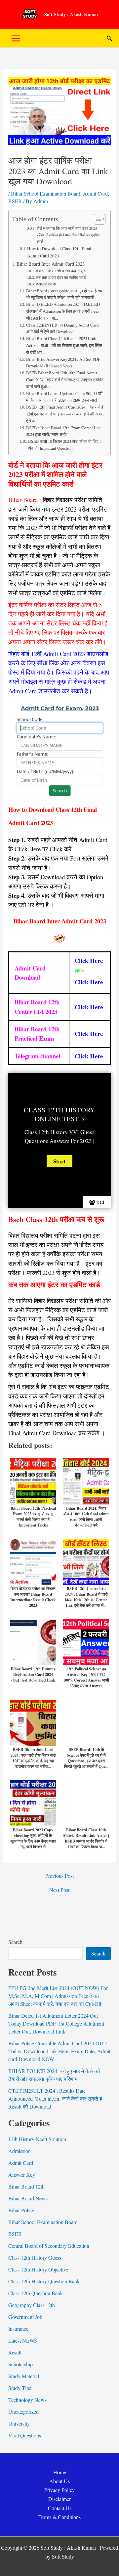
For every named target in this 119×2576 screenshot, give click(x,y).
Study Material (24, 2376)
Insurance (18, 2329)
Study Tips (20, 2388)
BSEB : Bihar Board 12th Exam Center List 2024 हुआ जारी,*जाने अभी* (63, 431)
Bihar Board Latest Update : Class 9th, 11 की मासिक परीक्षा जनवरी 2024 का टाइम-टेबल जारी (64, 397)
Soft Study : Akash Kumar (71, 14)
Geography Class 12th (32, 2305)
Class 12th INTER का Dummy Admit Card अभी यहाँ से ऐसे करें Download (62, 328)
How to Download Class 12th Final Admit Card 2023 (59, 252)
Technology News (27, 2400)
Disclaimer (59, 2499)
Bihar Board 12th (26, 2186)
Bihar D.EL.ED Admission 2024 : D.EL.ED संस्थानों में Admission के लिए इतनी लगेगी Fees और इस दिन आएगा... (63, 311)
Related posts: (47, 284)
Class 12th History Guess (35, 2257)
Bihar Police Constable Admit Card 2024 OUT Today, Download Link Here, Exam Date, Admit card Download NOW (59, 2051)
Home (60, 2472)
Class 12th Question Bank (36, 2293)
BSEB (15, 201)
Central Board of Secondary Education (49, 2246)
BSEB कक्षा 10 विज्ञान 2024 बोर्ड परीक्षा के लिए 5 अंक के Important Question (65, 445)
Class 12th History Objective (38, 2269)
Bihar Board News (28, 2198)
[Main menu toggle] (16, 38)
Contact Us (60, 2508)
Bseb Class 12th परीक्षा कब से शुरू (62, 271)
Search (15, 1942)
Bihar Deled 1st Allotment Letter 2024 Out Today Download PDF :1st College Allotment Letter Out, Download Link (56, 2023)
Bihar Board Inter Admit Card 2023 (51, 264)
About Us (59, 2481)
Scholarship (20, 2364)
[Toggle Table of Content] (96, 219)
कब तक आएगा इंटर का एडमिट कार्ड (61, 277)
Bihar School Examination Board (46, 193)
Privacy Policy (59, 2490)
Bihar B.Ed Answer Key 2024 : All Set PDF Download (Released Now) (63, 363)
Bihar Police (21, 2210)
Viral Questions (25, 2435)
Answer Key (22, 2175)
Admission (20, 2151)
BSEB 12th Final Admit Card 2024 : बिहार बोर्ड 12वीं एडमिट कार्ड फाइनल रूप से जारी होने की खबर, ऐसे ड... (65, 414)
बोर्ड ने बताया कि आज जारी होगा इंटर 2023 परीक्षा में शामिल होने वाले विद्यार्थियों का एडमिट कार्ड (69, 235)
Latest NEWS (23, 2340)
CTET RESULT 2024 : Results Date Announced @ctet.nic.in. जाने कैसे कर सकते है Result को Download (55, 2098)
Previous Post (59, 1876)
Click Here (89, 982)
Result (15, 2352)
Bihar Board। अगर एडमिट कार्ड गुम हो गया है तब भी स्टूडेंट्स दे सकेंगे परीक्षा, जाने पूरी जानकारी (64, 294)
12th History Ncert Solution (37, 2139)
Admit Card (95, 193)
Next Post (59, 1890)
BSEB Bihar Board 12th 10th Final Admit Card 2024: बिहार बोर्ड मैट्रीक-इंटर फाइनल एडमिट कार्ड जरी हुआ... (65, 380)
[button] (109, 39)
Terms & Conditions (59, 2517)
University (19, 2423)
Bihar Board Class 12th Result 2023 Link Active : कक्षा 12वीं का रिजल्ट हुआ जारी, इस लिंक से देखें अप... (64, 345)
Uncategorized (23, 2412)
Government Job (25, 2317)
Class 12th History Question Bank (44, 2281)
